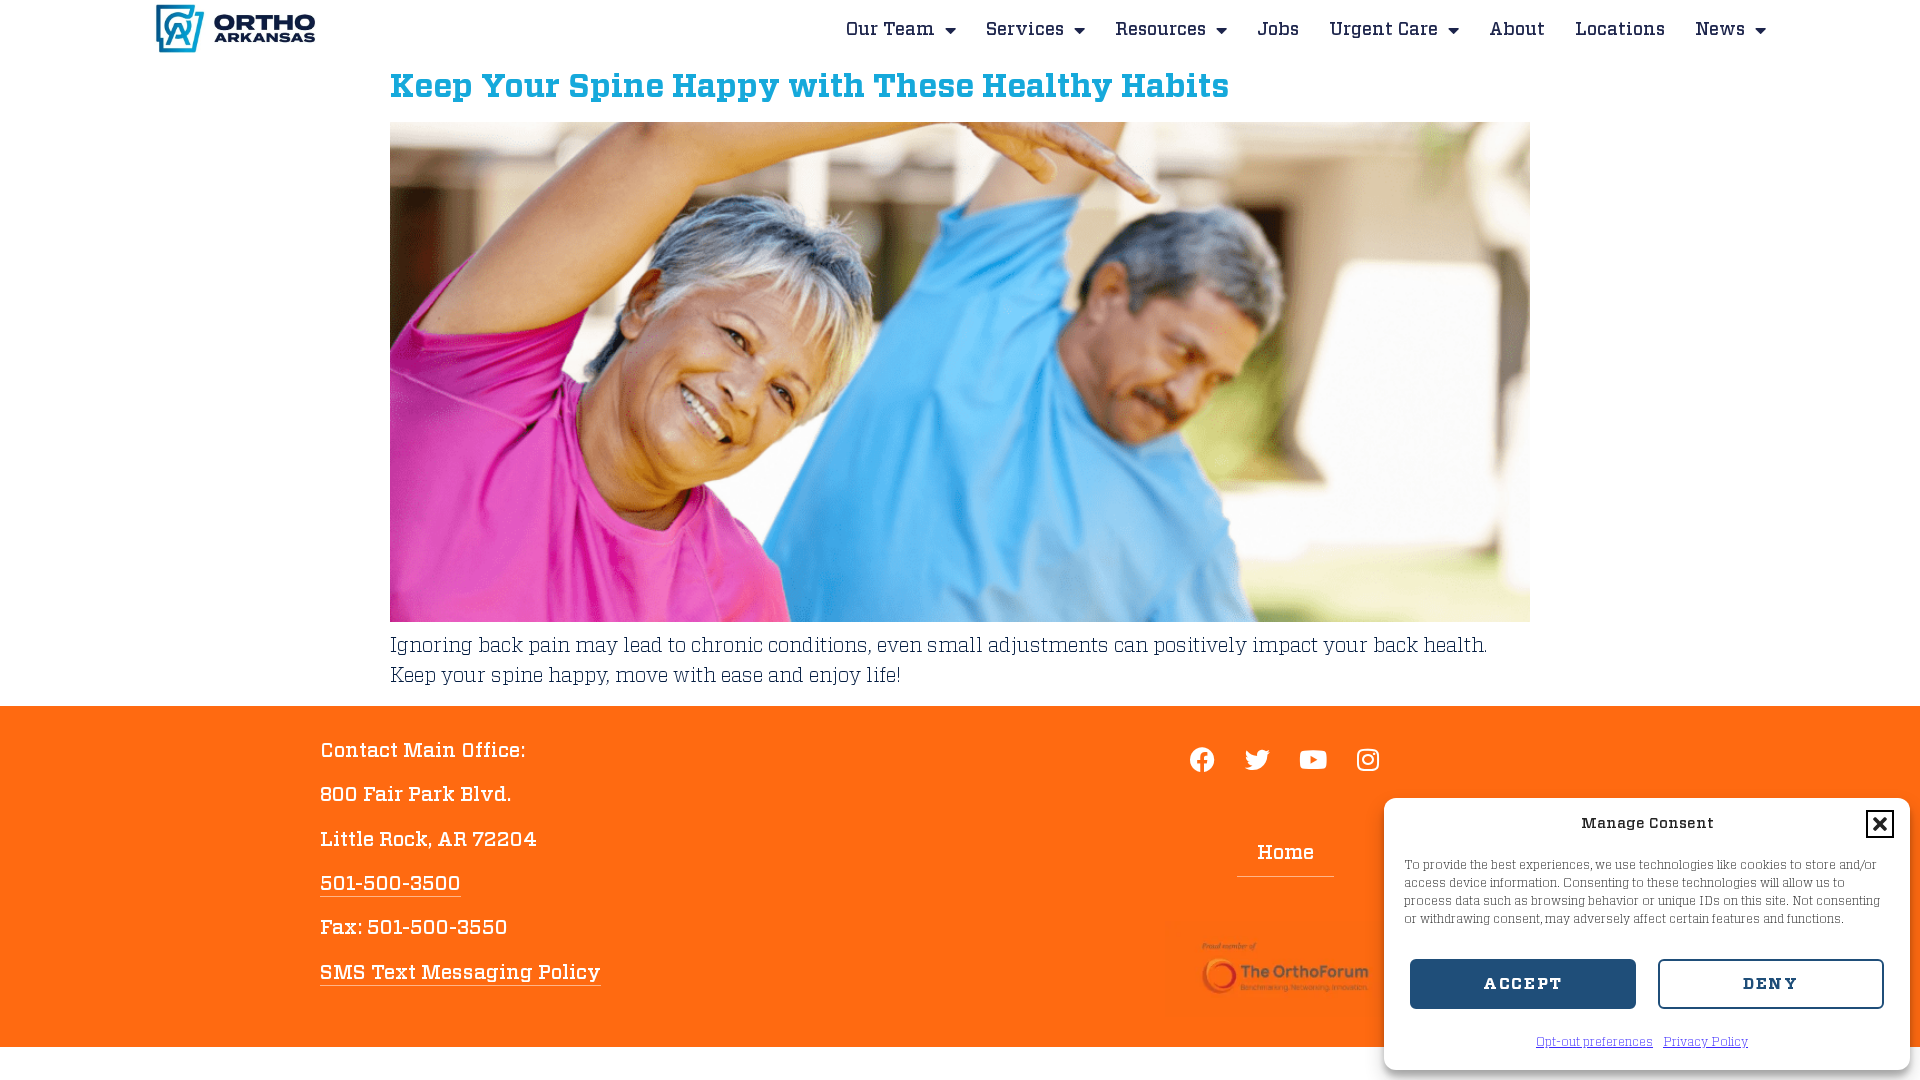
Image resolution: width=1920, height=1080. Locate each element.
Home (1285, 853)
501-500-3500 (390, 884)
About (1517, 30)
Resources (1160, 30)
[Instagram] (1368, 761)
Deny (1771, 984)
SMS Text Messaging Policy (460, 973)
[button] (1880, 824)
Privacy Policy (1705, 1042)
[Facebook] (1203, 761)
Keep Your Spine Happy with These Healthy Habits (809, 87)
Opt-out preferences (1594, 1042)
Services (1025, 30)
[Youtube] (1313, 761)
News (1720, 30)
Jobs (1278, 30)
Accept (1523, 984)
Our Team (890, 30)
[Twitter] (1258, 761)
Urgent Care (1383, 30)
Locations (1620, 30)
